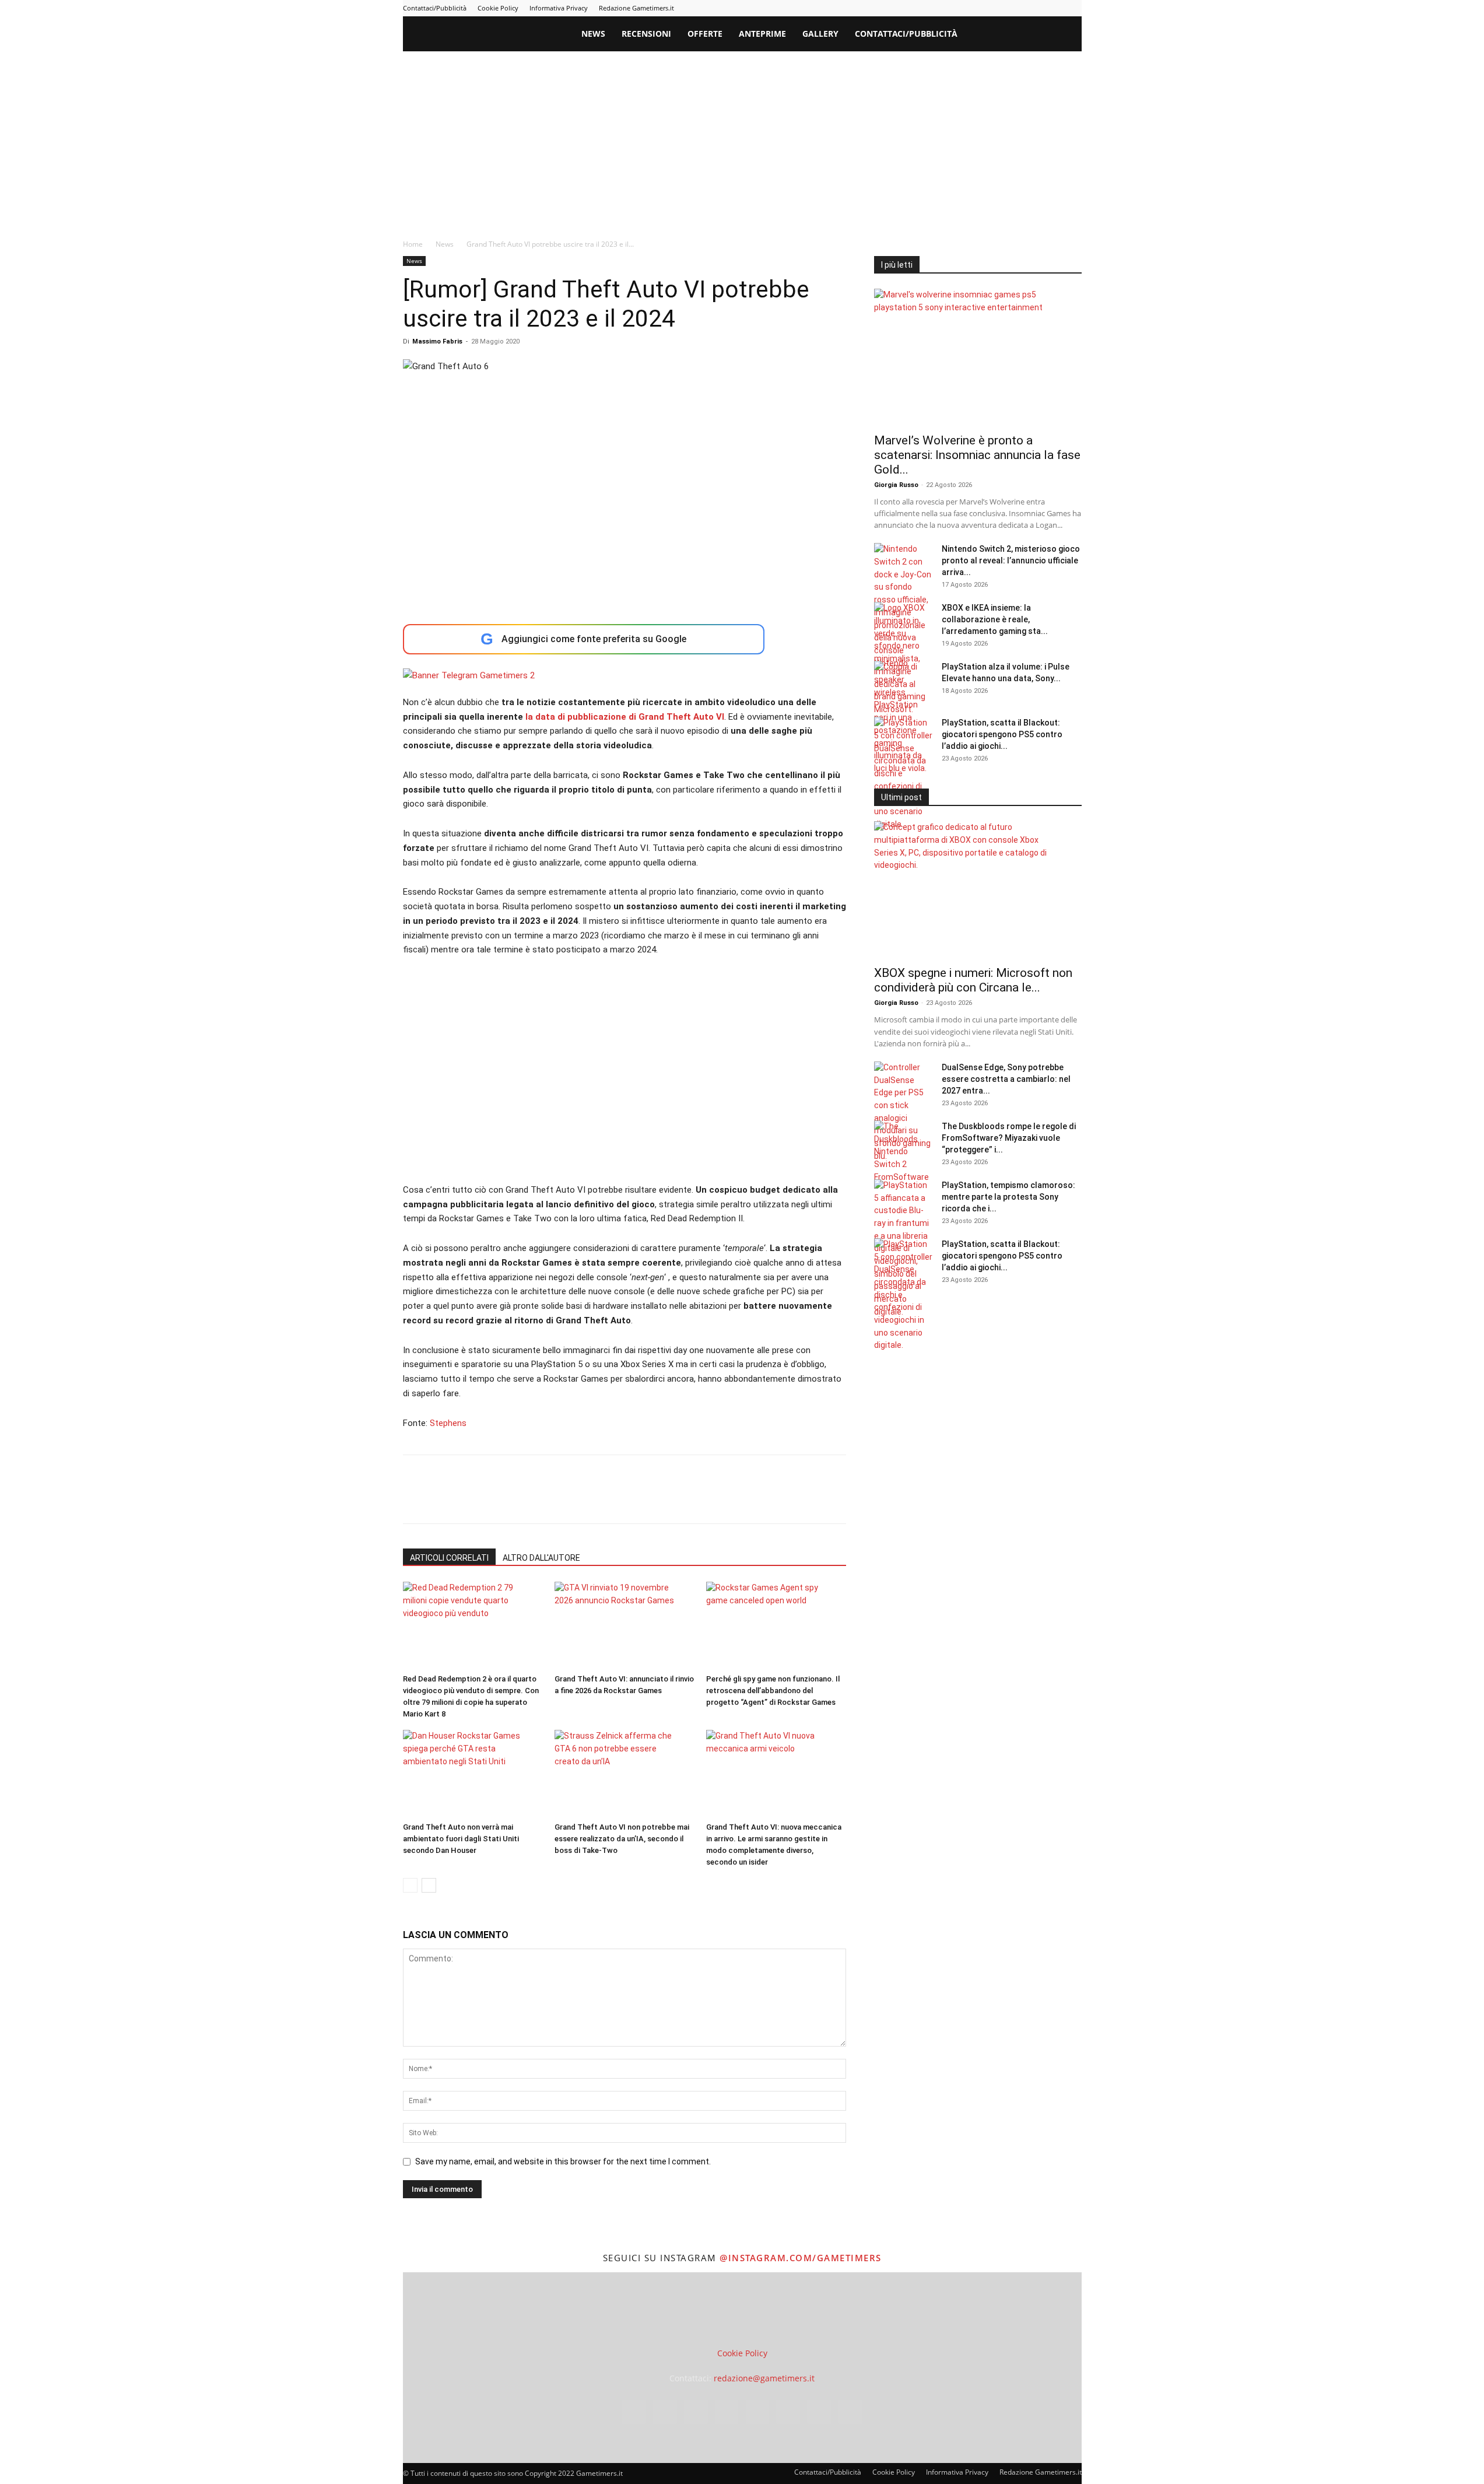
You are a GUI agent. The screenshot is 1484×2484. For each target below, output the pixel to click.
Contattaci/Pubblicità (435, 8)
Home (413, 244)
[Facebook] (938, 8)
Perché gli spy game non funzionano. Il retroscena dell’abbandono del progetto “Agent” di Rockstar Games (773, 1691)
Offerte (705, 34)
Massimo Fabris (437, 341)
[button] (1068, 35)
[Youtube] (1073, 8)
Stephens (448, 1423)
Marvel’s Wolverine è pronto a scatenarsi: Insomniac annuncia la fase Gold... (977, 455)
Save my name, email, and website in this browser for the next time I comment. (563, 2161)
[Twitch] (1034, 8)
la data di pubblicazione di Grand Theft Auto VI (625, 717)
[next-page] (429, 1885)
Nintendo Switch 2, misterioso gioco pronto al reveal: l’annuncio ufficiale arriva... (1011, 560)
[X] (1054, 8)
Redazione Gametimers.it (636, 8)
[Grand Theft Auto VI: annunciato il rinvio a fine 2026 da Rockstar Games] (624, 1625)
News (593, 34)
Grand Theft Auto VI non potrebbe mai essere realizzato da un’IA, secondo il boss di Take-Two (622, 1839)
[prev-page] (410, 1885)
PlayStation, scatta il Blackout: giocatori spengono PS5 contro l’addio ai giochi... (1002, 734)
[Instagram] (957, 8)
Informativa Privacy (559, 8)
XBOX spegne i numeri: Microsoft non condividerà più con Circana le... (973, 980)
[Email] (549, 1499)
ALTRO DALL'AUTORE (541, 1558)
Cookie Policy (498, 8)
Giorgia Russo (896, 485)
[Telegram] (1015, 8)
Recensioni (646, 34)
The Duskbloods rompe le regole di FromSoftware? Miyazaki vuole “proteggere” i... (1009, 1138)
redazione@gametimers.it (764, 2378)
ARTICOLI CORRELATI (449, 1558)
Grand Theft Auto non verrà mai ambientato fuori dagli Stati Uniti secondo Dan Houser (461, 1839)
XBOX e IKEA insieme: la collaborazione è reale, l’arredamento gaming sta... (995, 619)
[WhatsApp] (495, 1499)
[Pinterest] (996, 8)
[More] (603, 1499)
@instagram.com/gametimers (801, 2258)
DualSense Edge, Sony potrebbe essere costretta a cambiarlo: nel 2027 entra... (1006, 1079)
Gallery (820, 34)
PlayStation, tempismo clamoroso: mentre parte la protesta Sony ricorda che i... (1008, 1197)
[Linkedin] (977, 8)
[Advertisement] (742, 139)
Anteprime (762, 34)
